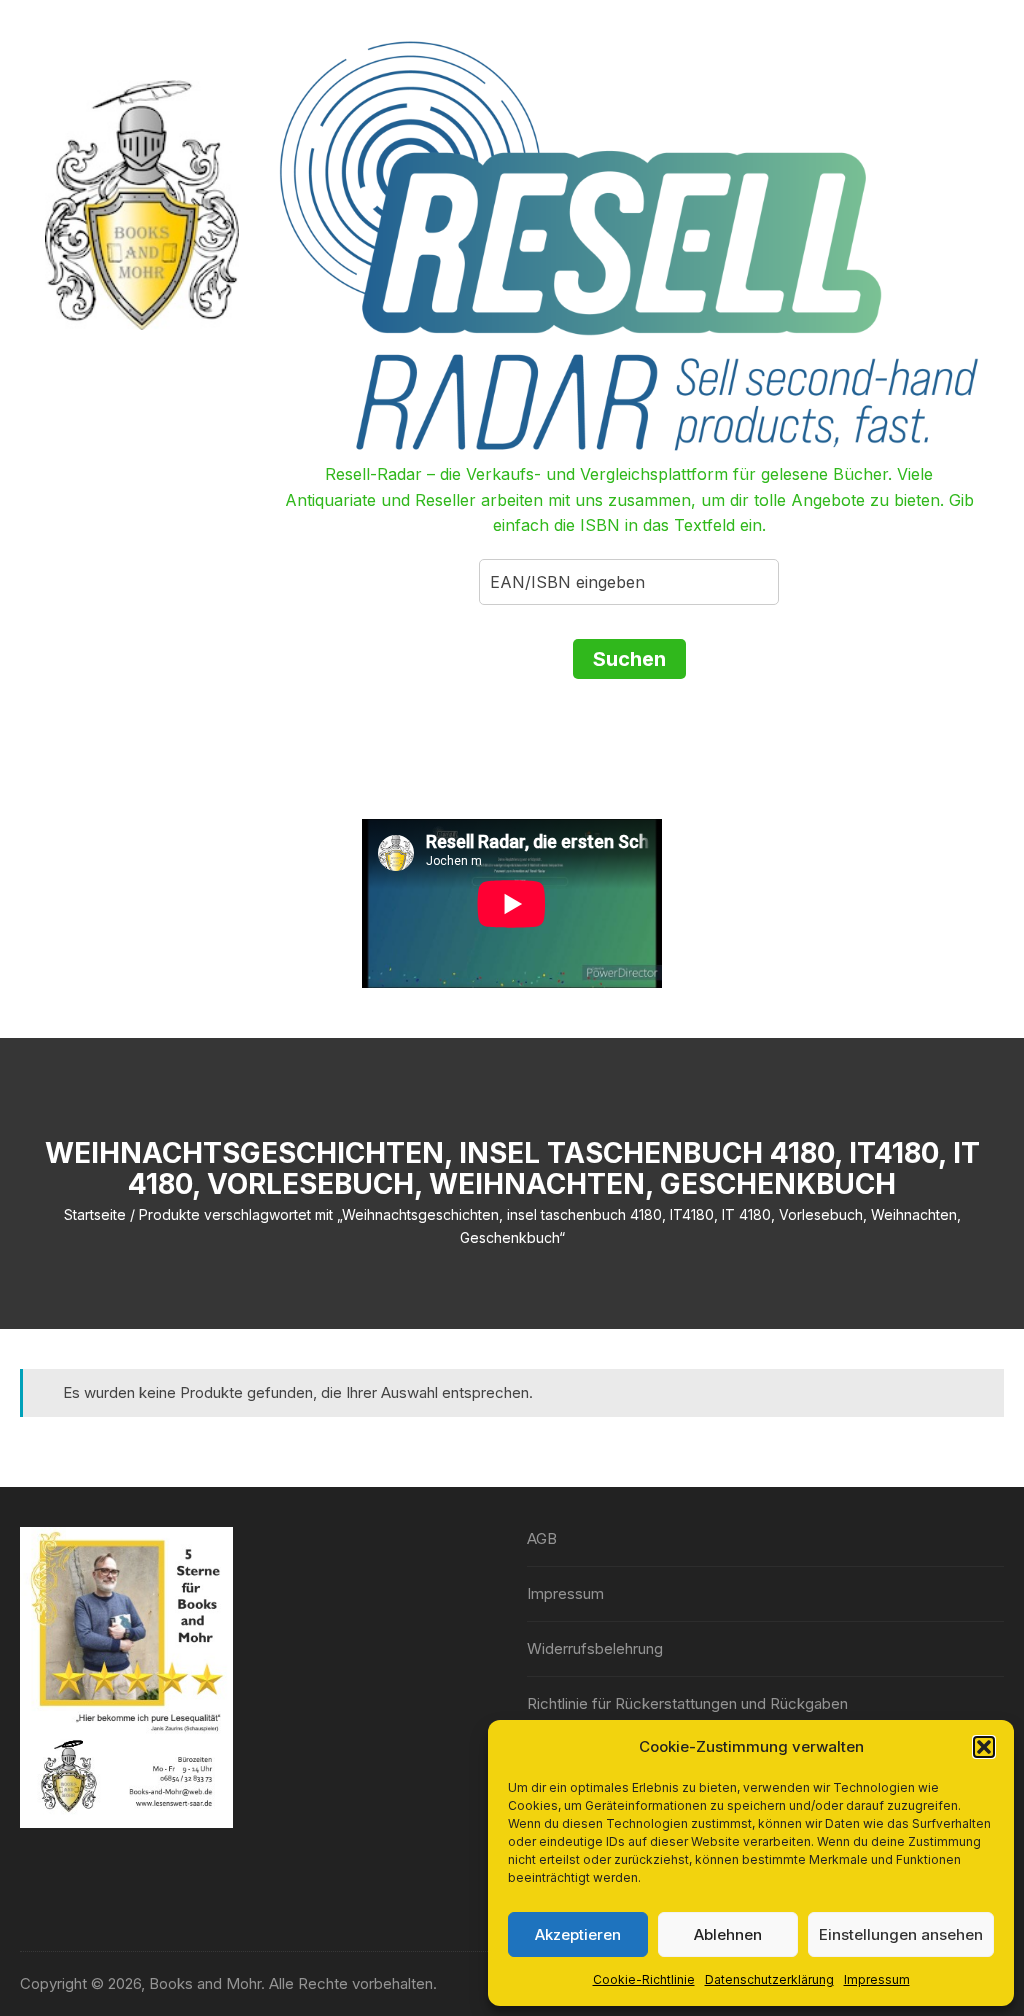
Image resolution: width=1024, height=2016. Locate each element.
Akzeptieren (578, 1934)
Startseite (95, 1214)
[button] (984, 1747)
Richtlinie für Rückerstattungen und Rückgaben (687, 1703)
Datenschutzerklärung (769, 1979)
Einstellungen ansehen (901, 1934)
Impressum (877, 1979)
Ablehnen (728, 1934)
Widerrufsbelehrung (595, 1648)
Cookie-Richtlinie (644, 1979)
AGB (542, 1538)
